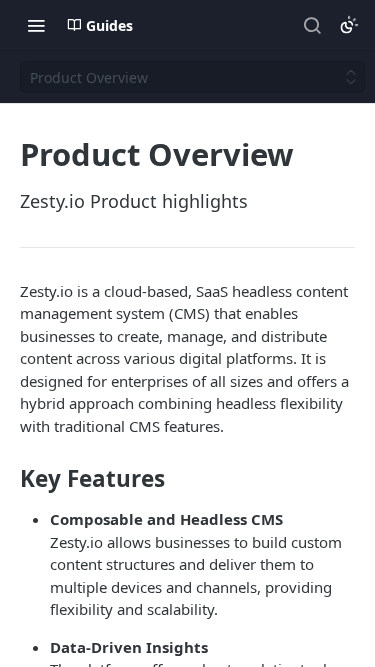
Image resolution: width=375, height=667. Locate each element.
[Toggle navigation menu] (36, 25)
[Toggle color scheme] (349, 25)
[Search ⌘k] (312, 25)
